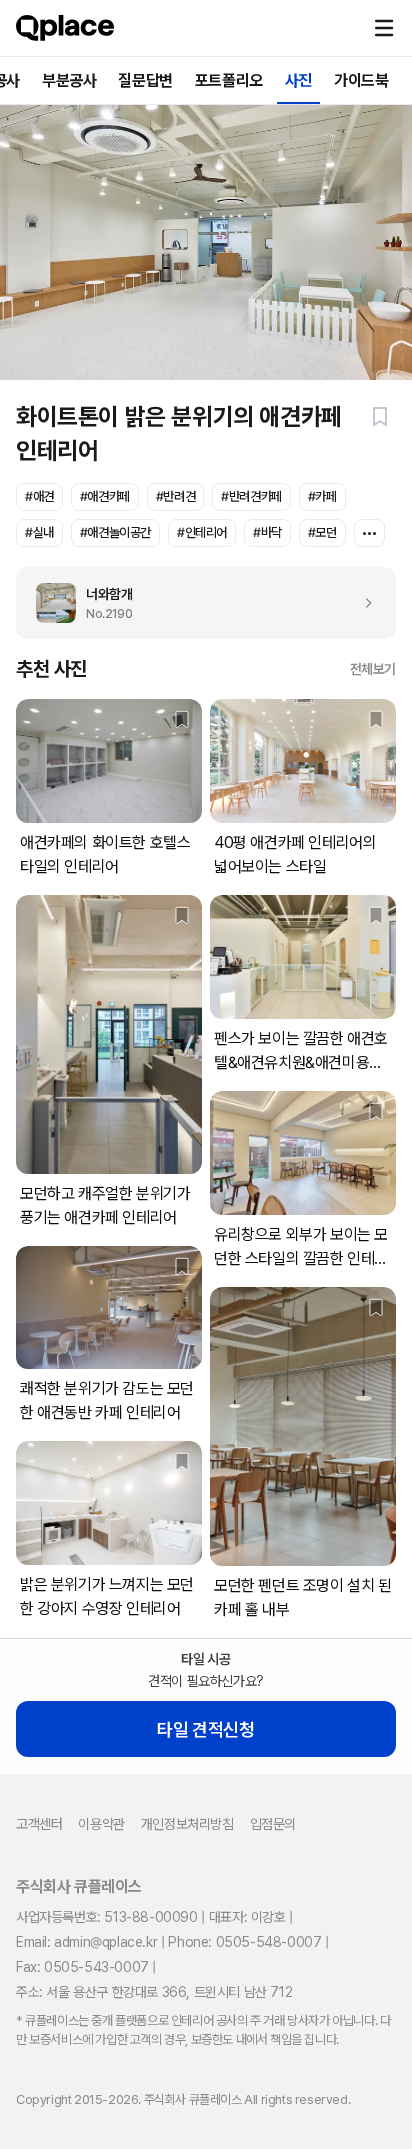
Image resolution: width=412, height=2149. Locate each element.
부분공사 (69, 80)
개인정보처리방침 (187, 1824)
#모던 (322, 532)
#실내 (39, 532)
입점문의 (273, 1824)
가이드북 (361, 80)
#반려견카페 (251, 496)
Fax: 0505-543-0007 (82, 1967)
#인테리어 (202, 532)
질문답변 (145, 80)
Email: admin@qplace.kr (86, 1942)
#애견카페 (105, 496)
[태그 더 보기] (369, 533)
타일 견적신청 (205, 1729)
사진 (298, 80)
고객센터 (39, 1824)
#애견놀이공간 (115, 532)
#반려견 (175, 496)
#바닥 (267, 532)
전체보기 (373, 669)
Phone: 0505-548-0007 (244, 1942)
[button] (384, 28)
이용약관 (101, 1824)
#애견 (39, 496)
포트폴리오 (229, 80)
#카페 (322, 496)
